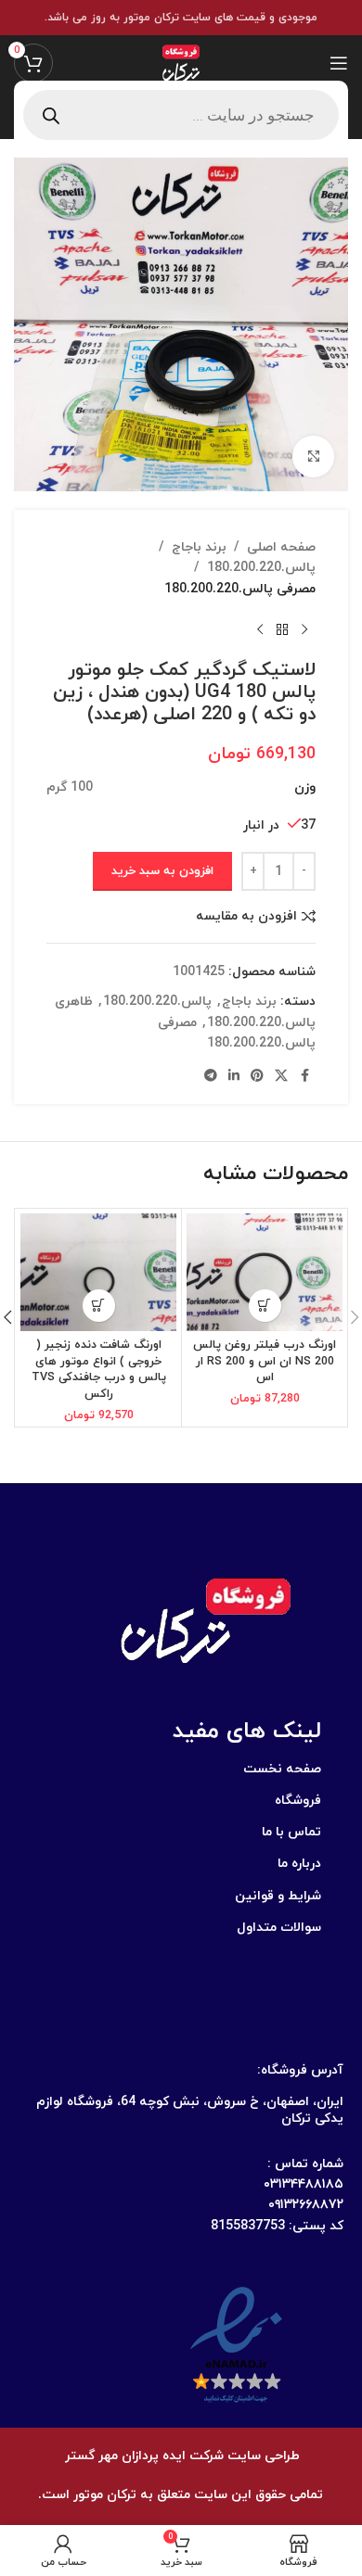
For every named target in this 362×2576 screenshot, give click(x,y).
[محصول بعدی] (260, 629)
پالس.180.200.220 (261, 568)
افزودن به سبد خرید (162, 871)
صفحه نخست (282, 1769)
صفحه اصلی (281, 547)
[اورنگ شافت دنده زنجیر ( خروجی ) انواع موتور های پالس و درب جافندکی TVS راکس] (98, 1272)
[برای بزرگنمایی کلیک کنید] (313, 457)
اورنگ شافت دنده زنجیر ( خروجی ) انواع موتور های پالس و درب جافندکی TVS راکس (99, 1370)
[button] (265, 1306)
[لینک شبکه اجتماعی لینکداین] (234, 1077)
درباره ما (299, 1864)
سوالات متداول (279, 1928)
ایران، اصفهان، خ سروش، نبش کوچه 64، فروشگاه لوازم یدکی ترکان (190, 2110)
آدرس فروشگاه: (300, 2070)
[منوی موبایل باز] (339, 63)
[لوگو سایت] (181, 62)
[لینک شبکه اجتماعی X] (281, 1077)
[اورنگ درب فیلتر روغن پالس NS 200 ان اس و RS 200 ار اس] (265, 1272)
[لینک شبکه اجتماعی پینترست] (257, 1077)
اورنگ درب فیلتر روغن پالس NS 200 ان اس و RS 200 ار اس (265, 1361)
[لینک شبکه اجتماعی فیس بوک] (304, 1077)
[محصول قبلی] (304, 629)
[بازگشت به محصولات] (282, 629)
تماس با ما (291, 1832)
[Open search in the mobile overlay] (181, 115)
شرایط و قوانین (278, 1896)
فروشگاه (298, 1801)
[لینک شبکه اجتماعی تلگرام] (211, 1077)
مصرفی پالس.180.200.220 (240, 589)
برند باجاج (199, 547)
